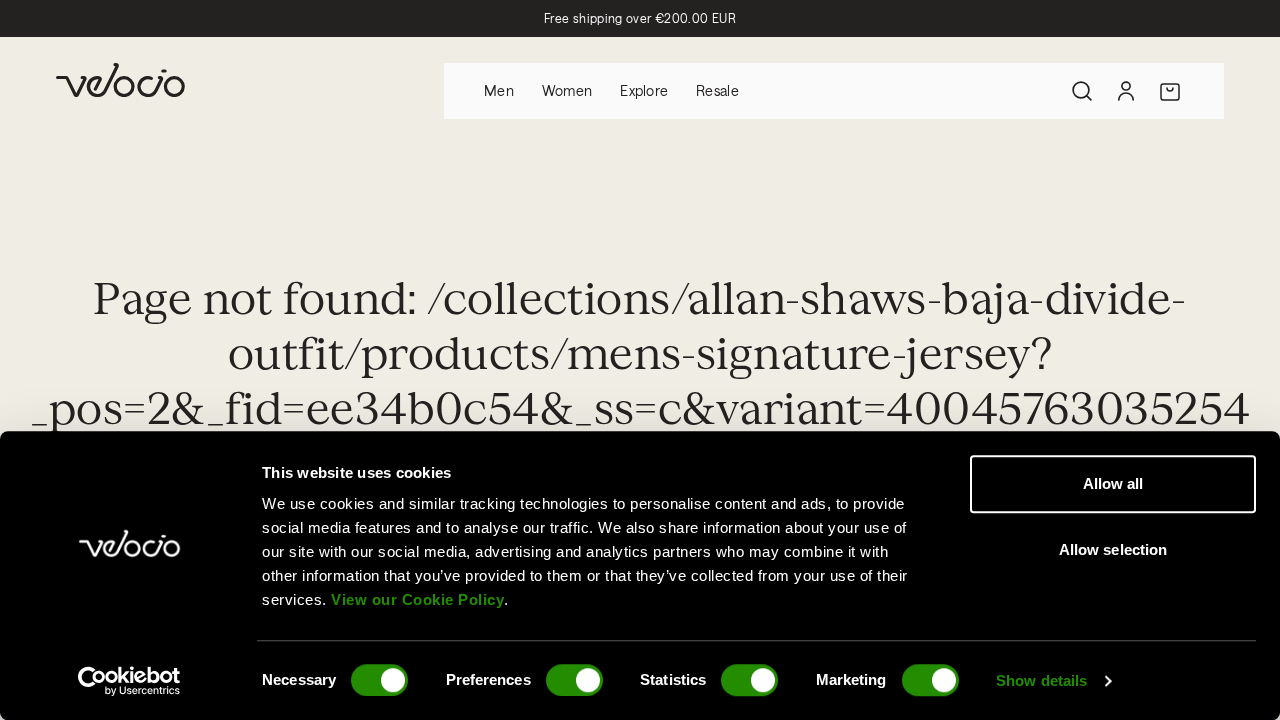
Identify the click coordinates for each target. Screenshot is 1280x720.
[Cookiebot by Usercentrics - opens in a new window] (129, 681)
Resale (717, 90)
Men (499, 90)
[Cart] (1170, 91)
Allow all (1113, 483)
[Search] (1082, 91)
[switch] (574, 680)
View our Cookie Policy (417, 599)
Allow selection (1113, 549)
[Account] (1126, 91)
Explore (644, 90)
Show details (1041, 680)
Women (567, 90)
